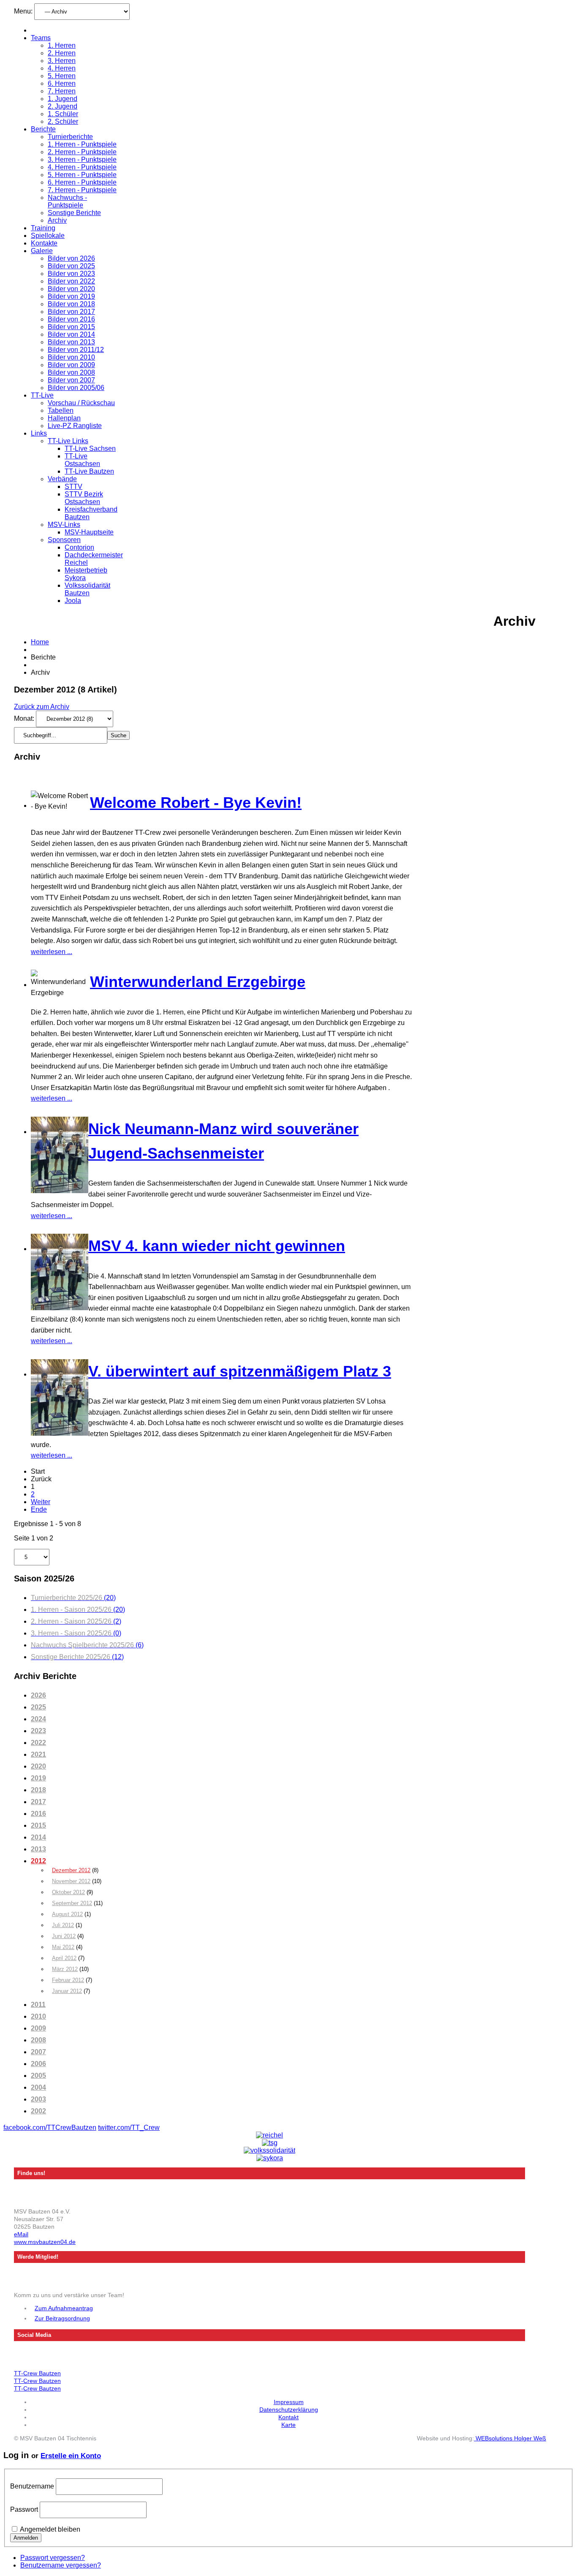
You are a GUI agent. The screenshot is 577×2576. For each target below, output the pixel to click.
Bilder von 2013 (71, 342)
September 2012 (72, 1903)
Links (39, 433)
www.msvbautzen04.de (45, 2242)
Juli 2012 (63, 1925)
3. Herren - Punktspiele (82, 159)
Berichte (43, 129)
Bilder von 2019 (71, 296)
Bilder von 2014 (71, 334)
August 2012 (67, 1914)
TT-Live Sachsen (90, 448)
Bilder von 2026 (71, 258)
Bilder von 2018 (71, 304)
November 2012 (71, 1881)
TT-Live (42, 395)
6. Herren (62, 83)
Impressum (289, 2402)
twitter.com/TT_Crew (129, 2128)
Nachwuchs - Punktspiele (67, 201)
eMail (21, 2234)
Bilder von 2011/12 (76, 350)
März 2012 (65, 1969)
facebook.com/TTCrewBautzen (50, 2128)
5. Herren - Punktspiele (82, 175)
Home (40, 642)
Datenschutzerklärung (289, 2410)
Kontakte (44, 243)
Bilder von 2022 (71, 281)
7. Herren (62, 91)
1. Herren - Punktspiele (82, 144)
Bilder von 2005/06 (76, 388)
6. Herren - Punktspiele (82, 182)
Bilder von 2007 (71, 380)
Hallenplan (64, 418)
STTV (73, 487)
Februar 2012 (68, 1980)
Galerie (42, 251)
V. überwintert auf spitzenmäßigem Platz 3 (240, 1371)
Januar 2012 (67, 1991)
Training (43, 228)
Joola (73, 601)
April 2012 (64, 1958)
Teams (41, 38)
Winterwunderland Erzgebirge (198, 982)
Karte (288, 2425)
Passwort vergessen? (53, 2558)
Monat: (25, 718)
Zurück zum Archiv (42, 707)
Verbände (62, 479)
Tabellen (61, 410)
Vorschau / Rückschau (81, 403)
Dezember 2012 (71, 1870)
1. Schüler (63, 114)
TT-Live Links (68, 441)
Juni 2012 (64, 1936)
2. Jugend (63, 106)
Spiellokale (48, 236)
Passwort (24, 2509)
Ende (39, 1509)
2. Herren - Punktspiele (82, 152)
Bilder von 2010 (71, 357)
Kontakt (288, 2417)
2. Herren (62, 53)
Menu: (24, 11)
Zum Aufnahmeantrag (64, 2308)
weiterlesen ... (52, 952)
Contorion (79, 547)
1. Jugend (63, 99)
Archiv (57, 220)
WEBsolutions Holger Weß (510, 2438)
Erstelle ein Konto (71, 2456)
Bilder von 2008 (71, 372)
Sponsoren (64, 540)
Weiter (41, 1502)
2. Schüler (63, 121)
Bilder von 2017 (71, 312)
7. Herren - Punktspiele (82, 190)
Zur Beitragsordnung (62, 2318)
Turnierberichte (70, 137)
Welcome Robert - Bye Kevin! (196, 803)
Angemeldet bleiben (50, 2529)
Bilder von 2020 (71, 289)
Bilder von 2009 (71, 365)
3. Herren (62, 61)
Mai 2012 (63, 1947)
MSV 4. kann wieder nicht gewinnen (217, 1246)
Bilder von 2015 (71, 327)
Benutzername (32, 2486)
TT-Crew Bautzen (37, 2373)
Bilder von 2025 (71, 266)
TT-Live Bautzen (89, 471)
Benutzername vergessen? (61, 2565)
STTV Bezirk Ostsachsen (84, 498)
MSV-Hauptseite (89, 532)
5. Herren (62, 76)
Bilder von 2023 (71, 274)
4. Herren (62, 68)
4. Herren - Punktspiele (82, 167)
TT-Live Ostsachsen (82, 460)
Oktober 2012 (68, 1892)
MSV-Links (64, 525)
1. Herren (62, 45)
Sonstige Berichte (74, 213)
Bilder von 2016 (71, 319)
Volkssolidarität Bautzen (87, 589)
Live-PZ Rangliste (75, 426)
